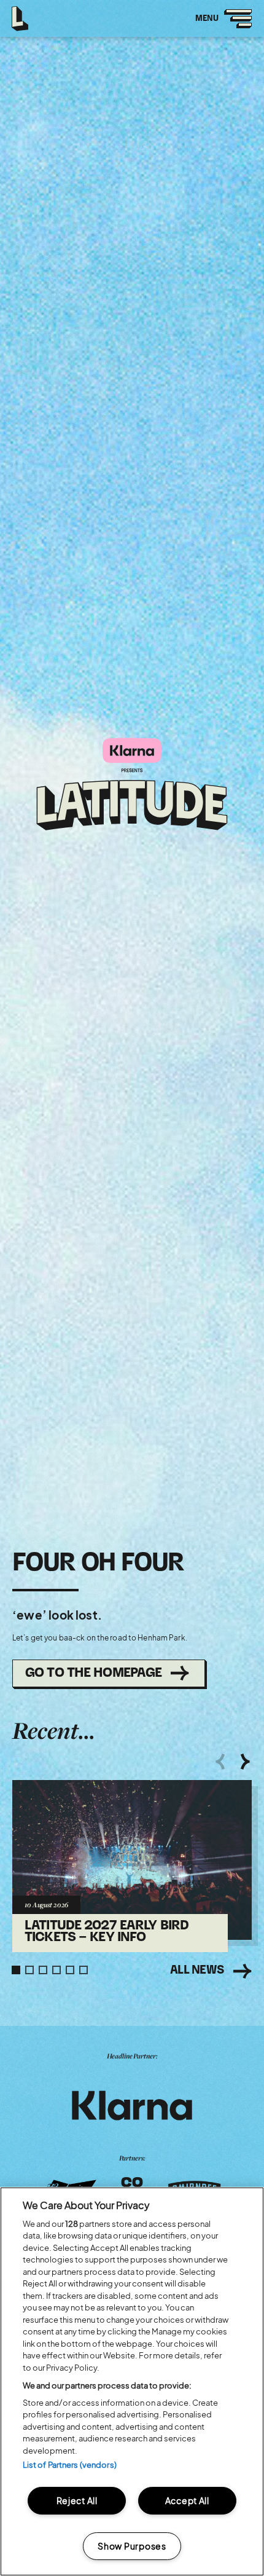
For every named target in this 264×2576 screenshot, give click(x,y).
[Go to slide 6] (83, 1970)
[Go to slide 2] (29, 1970)
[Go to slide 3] (43, 1970)
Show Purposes (132, 2546)
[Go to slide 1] (16, 1970)
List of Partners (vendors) (70, 2465)
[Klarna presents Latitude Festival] (132, 785)
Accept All (187, 2500)
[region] (132, 2381)
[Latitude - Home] (21, 15)
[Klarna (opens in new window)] (132, 2106)
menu (219, 26)
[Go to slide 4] (56, 1970)
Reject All (77, 2500)
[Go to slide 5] (70, 1970)
